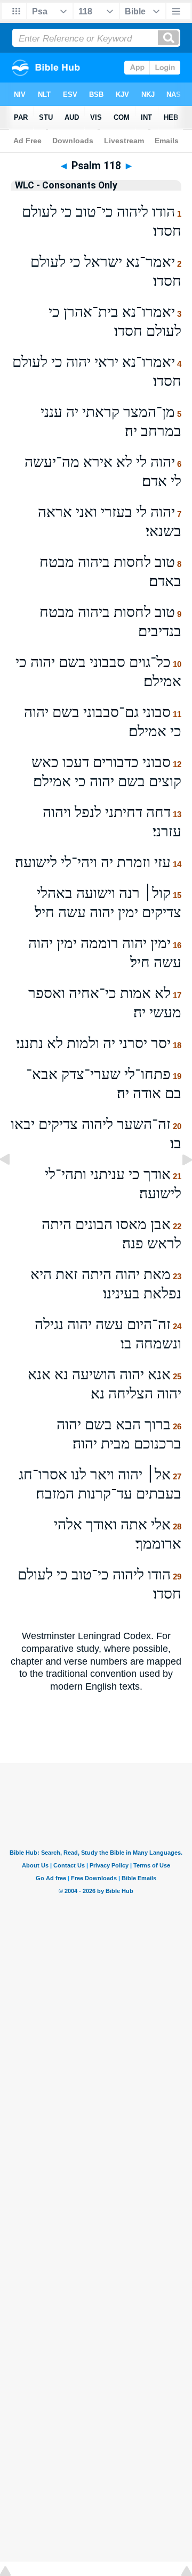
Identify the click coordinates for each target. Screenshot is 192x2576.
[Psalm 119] (179, 1183)
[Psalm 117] (13, 1183)
